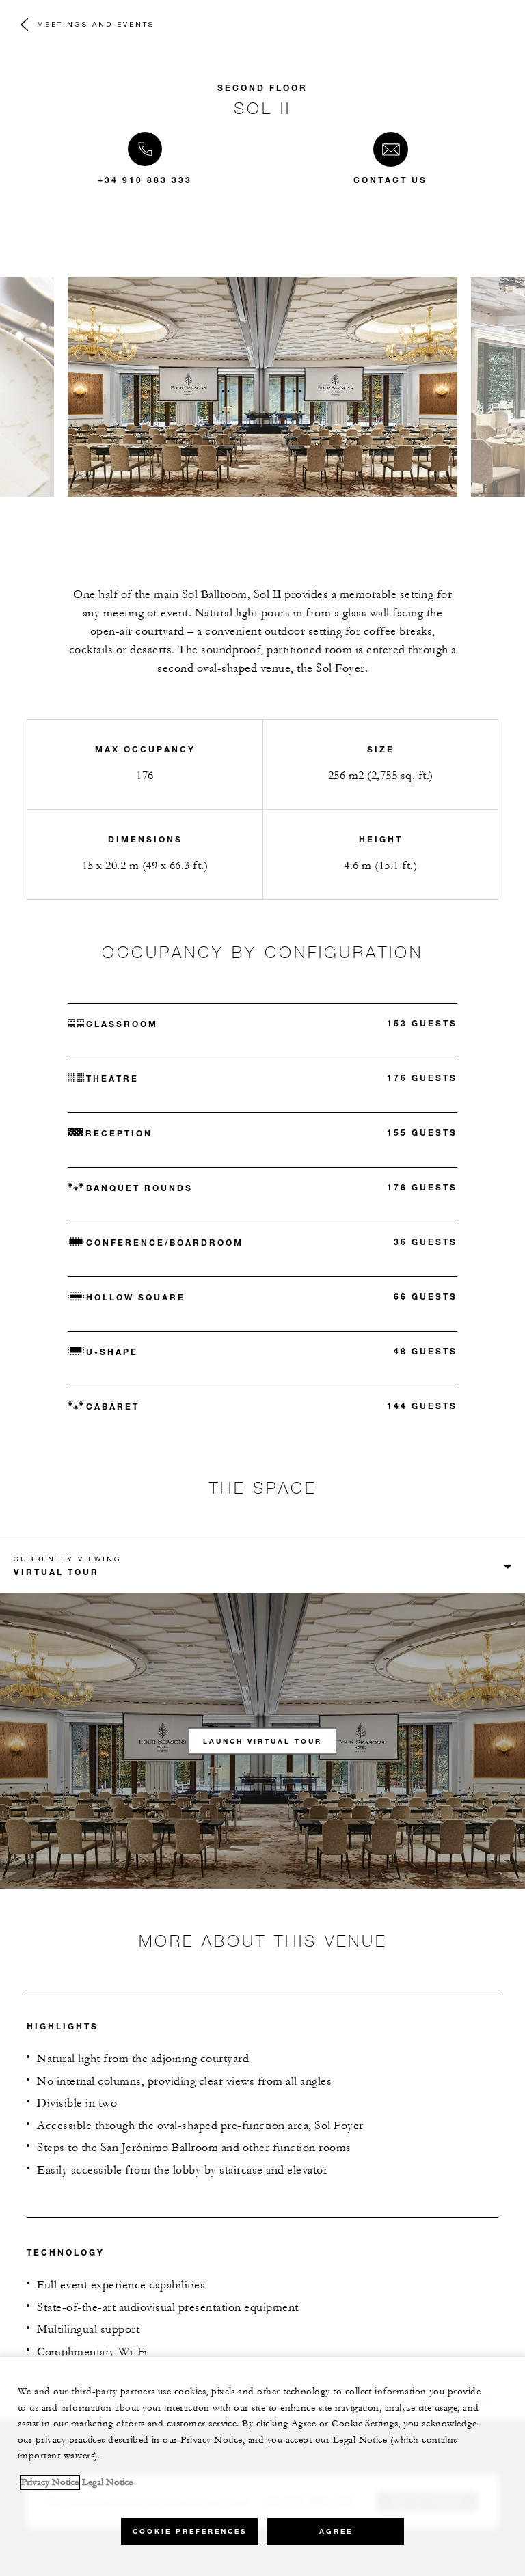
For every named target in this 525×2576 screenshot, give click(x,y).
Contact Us (390, 180)
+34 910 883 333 (145, 180)
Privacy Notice (50, 2482)
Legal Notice (107, 2482)
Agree (336, 2531)
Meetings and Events (96, 24)
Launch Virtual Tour (262, 1741)
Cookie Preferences (190, 2531)
